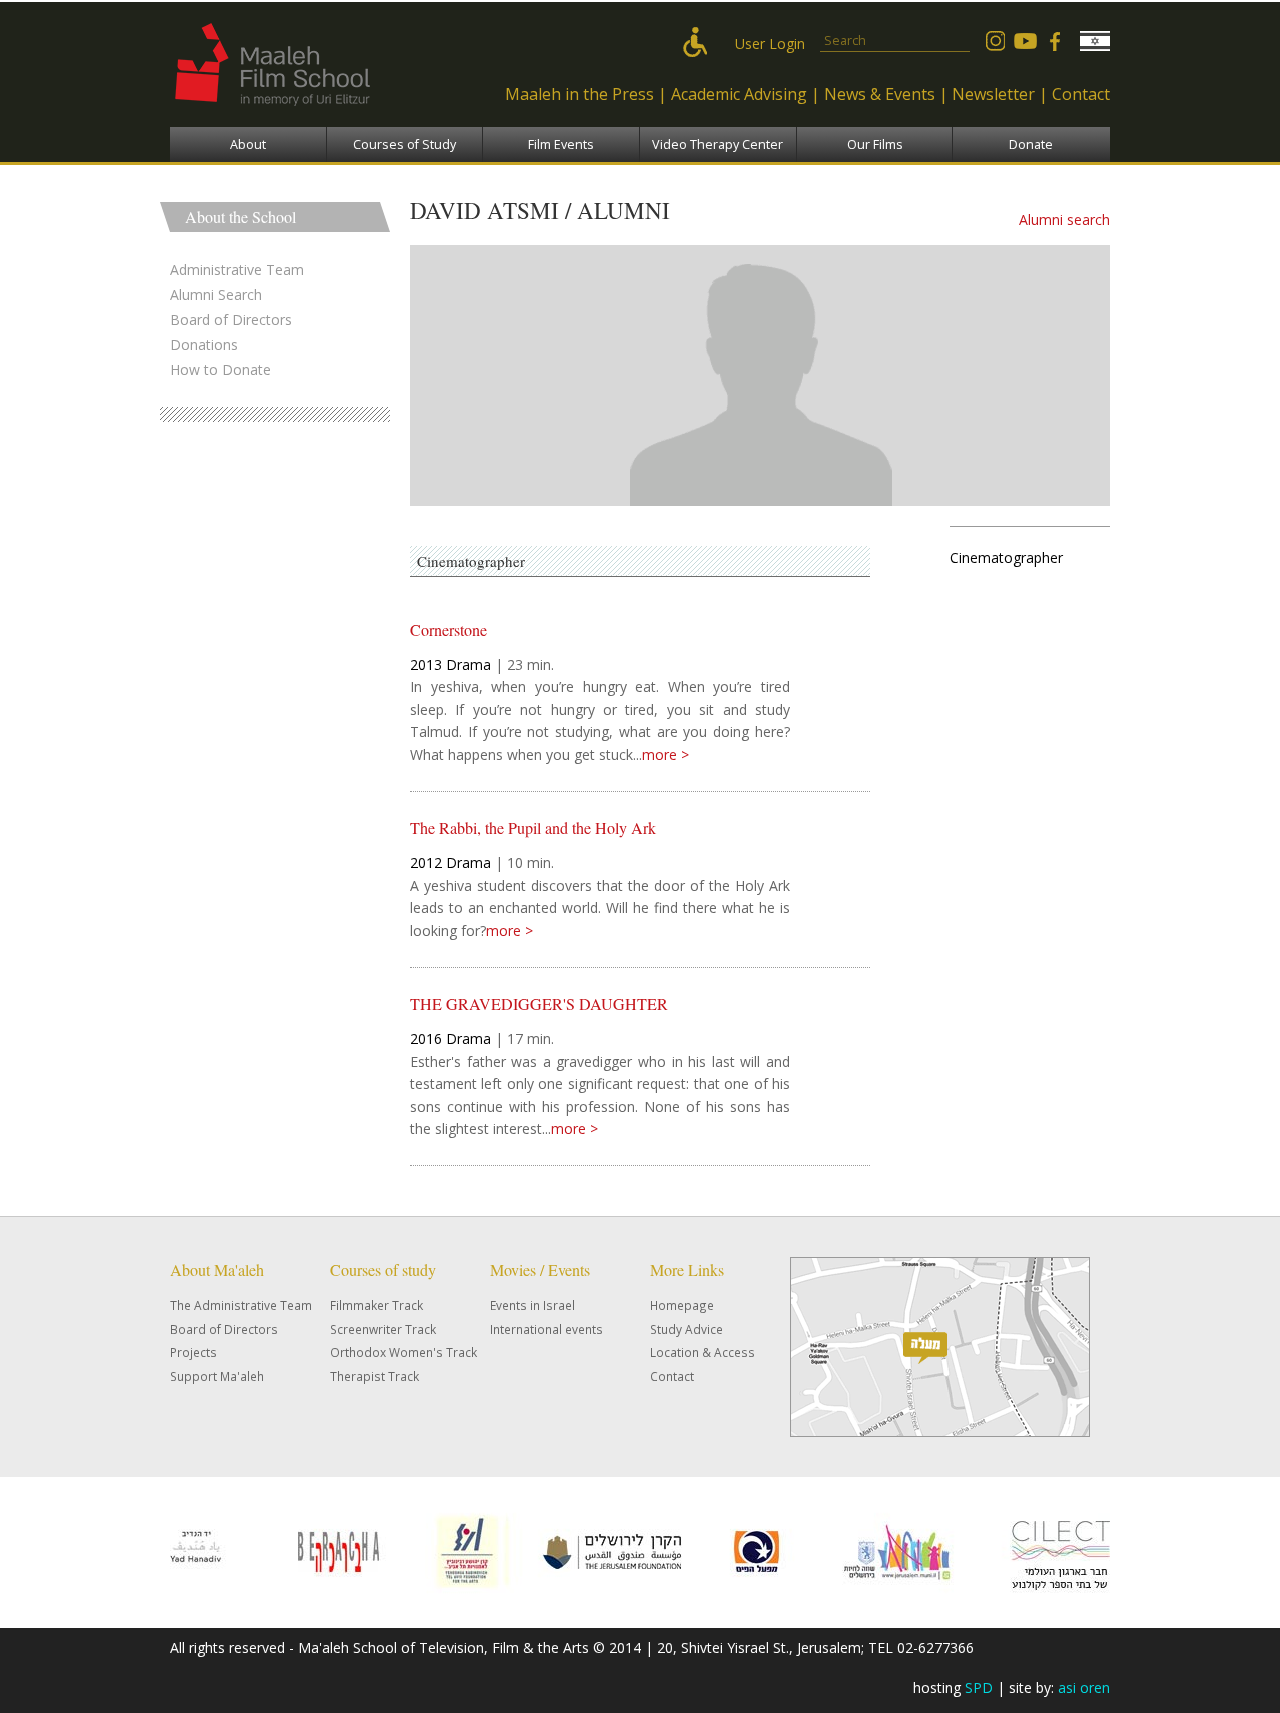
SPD (979, 1687)
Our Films (875, 144)
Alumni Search (216, 294)
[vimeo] (1025, 41)
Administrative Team (237, 269)
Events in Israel (532, 1305)
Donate (1031, 144)
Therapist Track (374, 1376)
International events (546, 1329)
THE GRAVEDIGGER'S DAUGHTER (539, 1004)
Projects (193, 1352)
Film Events (561, 144)
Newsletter (993, 94)
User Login (770, 43)
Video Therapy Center (717, 144)
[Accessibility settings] (700, 43)
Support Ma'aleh (217, 1376)
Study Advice (686, 1329)
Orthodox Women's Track (403, 1352)
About (248, 144)
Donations (204, 344)
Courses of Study (404, 144)
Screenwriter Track (383, 1329)
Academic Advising (739, 94)
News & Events (879, 94)
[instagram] (995, 41)
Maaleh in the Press (579, 94)
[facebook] (1055, 41)
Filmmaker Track (376, 1305)
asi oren (1084, 1687)
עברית (1095, 41)
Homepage (682, 1305)
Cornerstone (448, 630)
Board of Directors (231, 319)
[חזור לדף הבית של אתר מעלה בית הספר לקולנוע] (315, 115)
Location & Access (702, 1352)
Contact (1081, 94)
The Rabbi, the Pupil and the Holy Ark (533, 828)
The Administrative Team (241, 1305)
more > (665, 754)
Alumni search (1064, 219)
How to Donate (220, 369)
